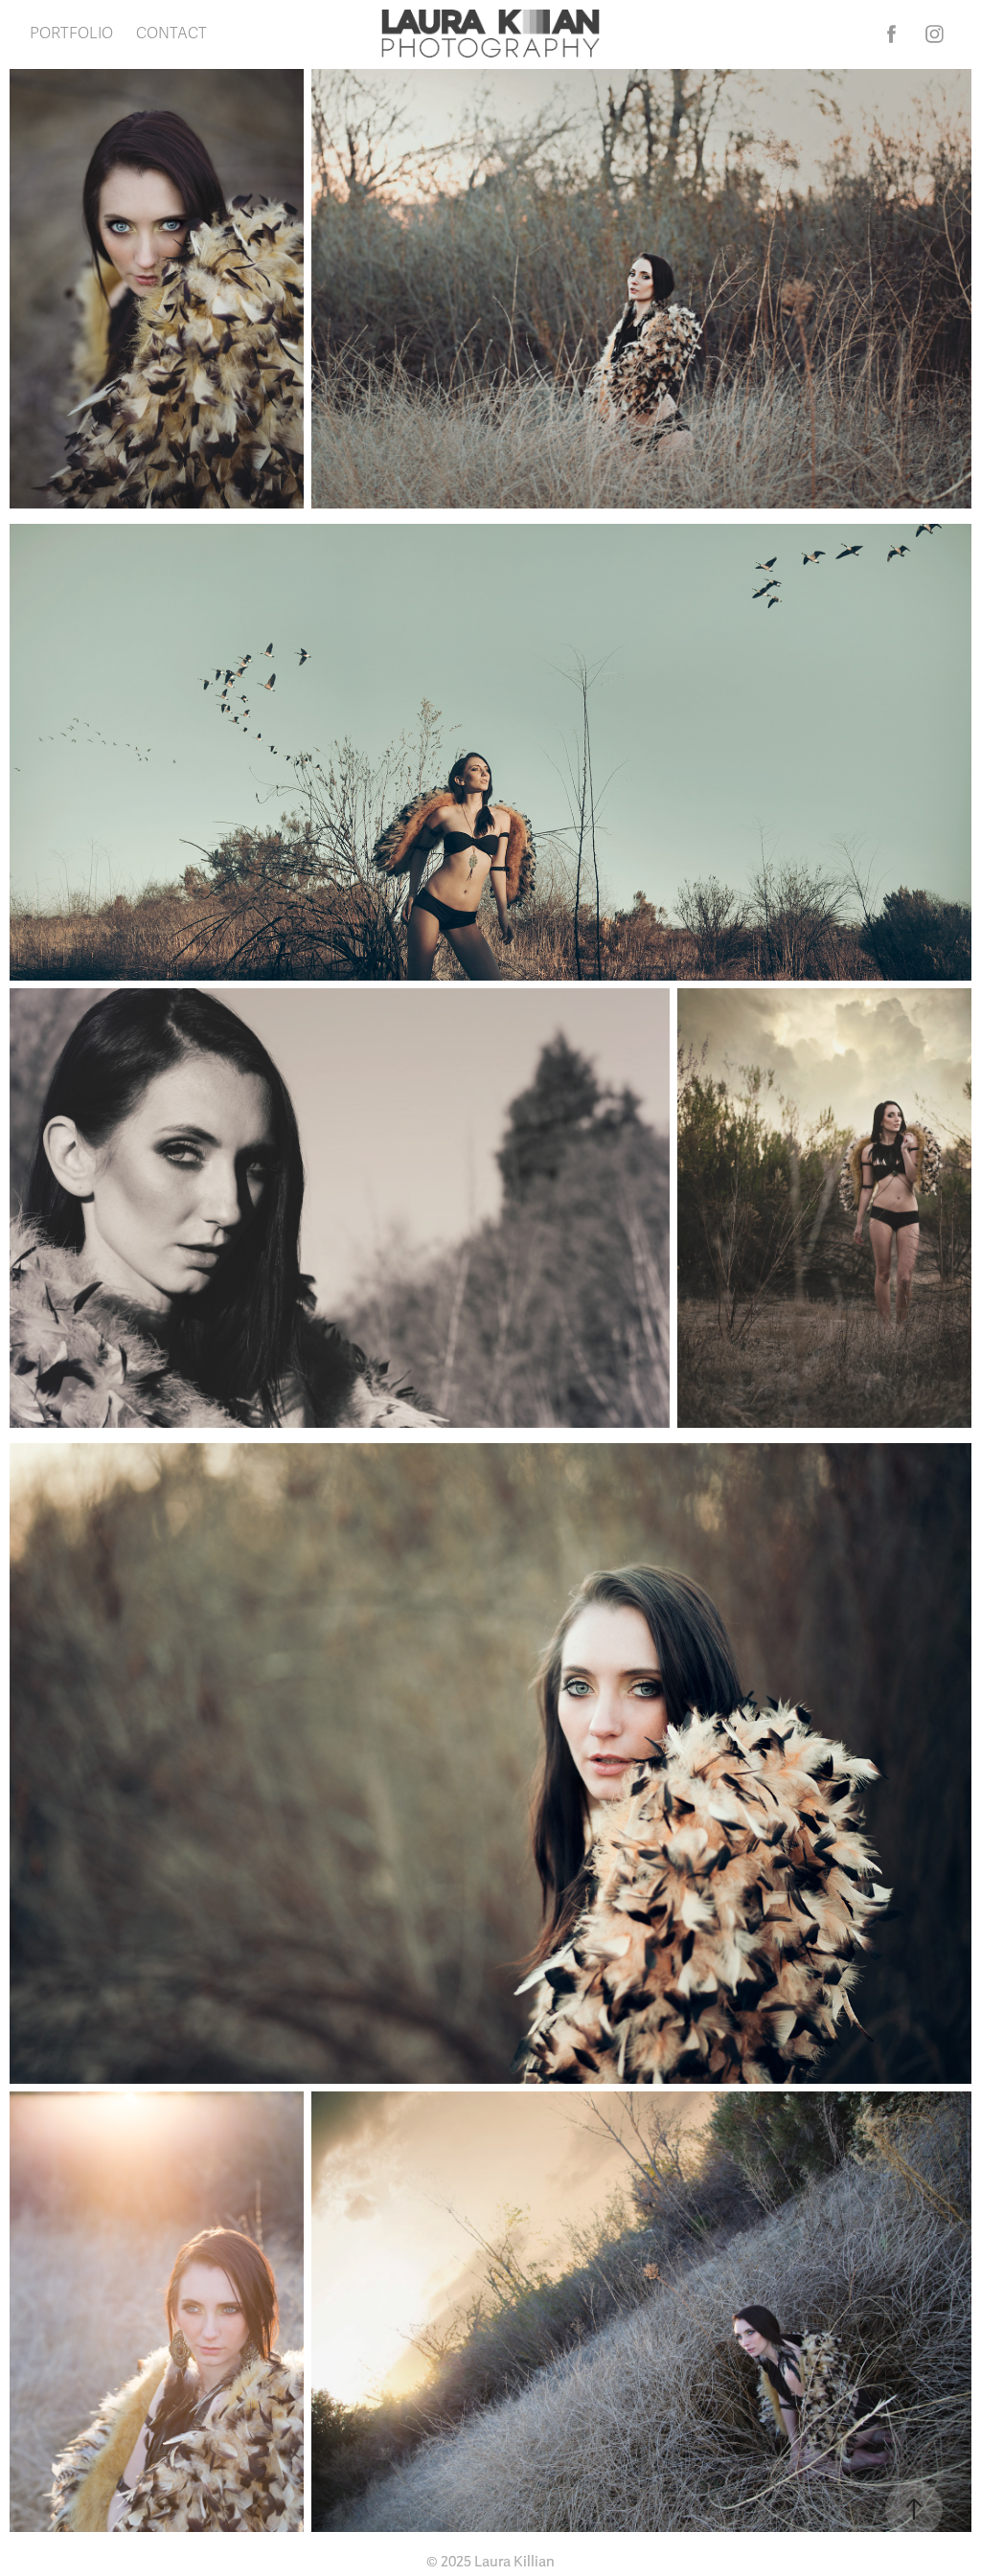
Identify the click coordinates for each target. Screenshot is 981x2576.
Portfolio (71, 34)
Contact (171, 34)
